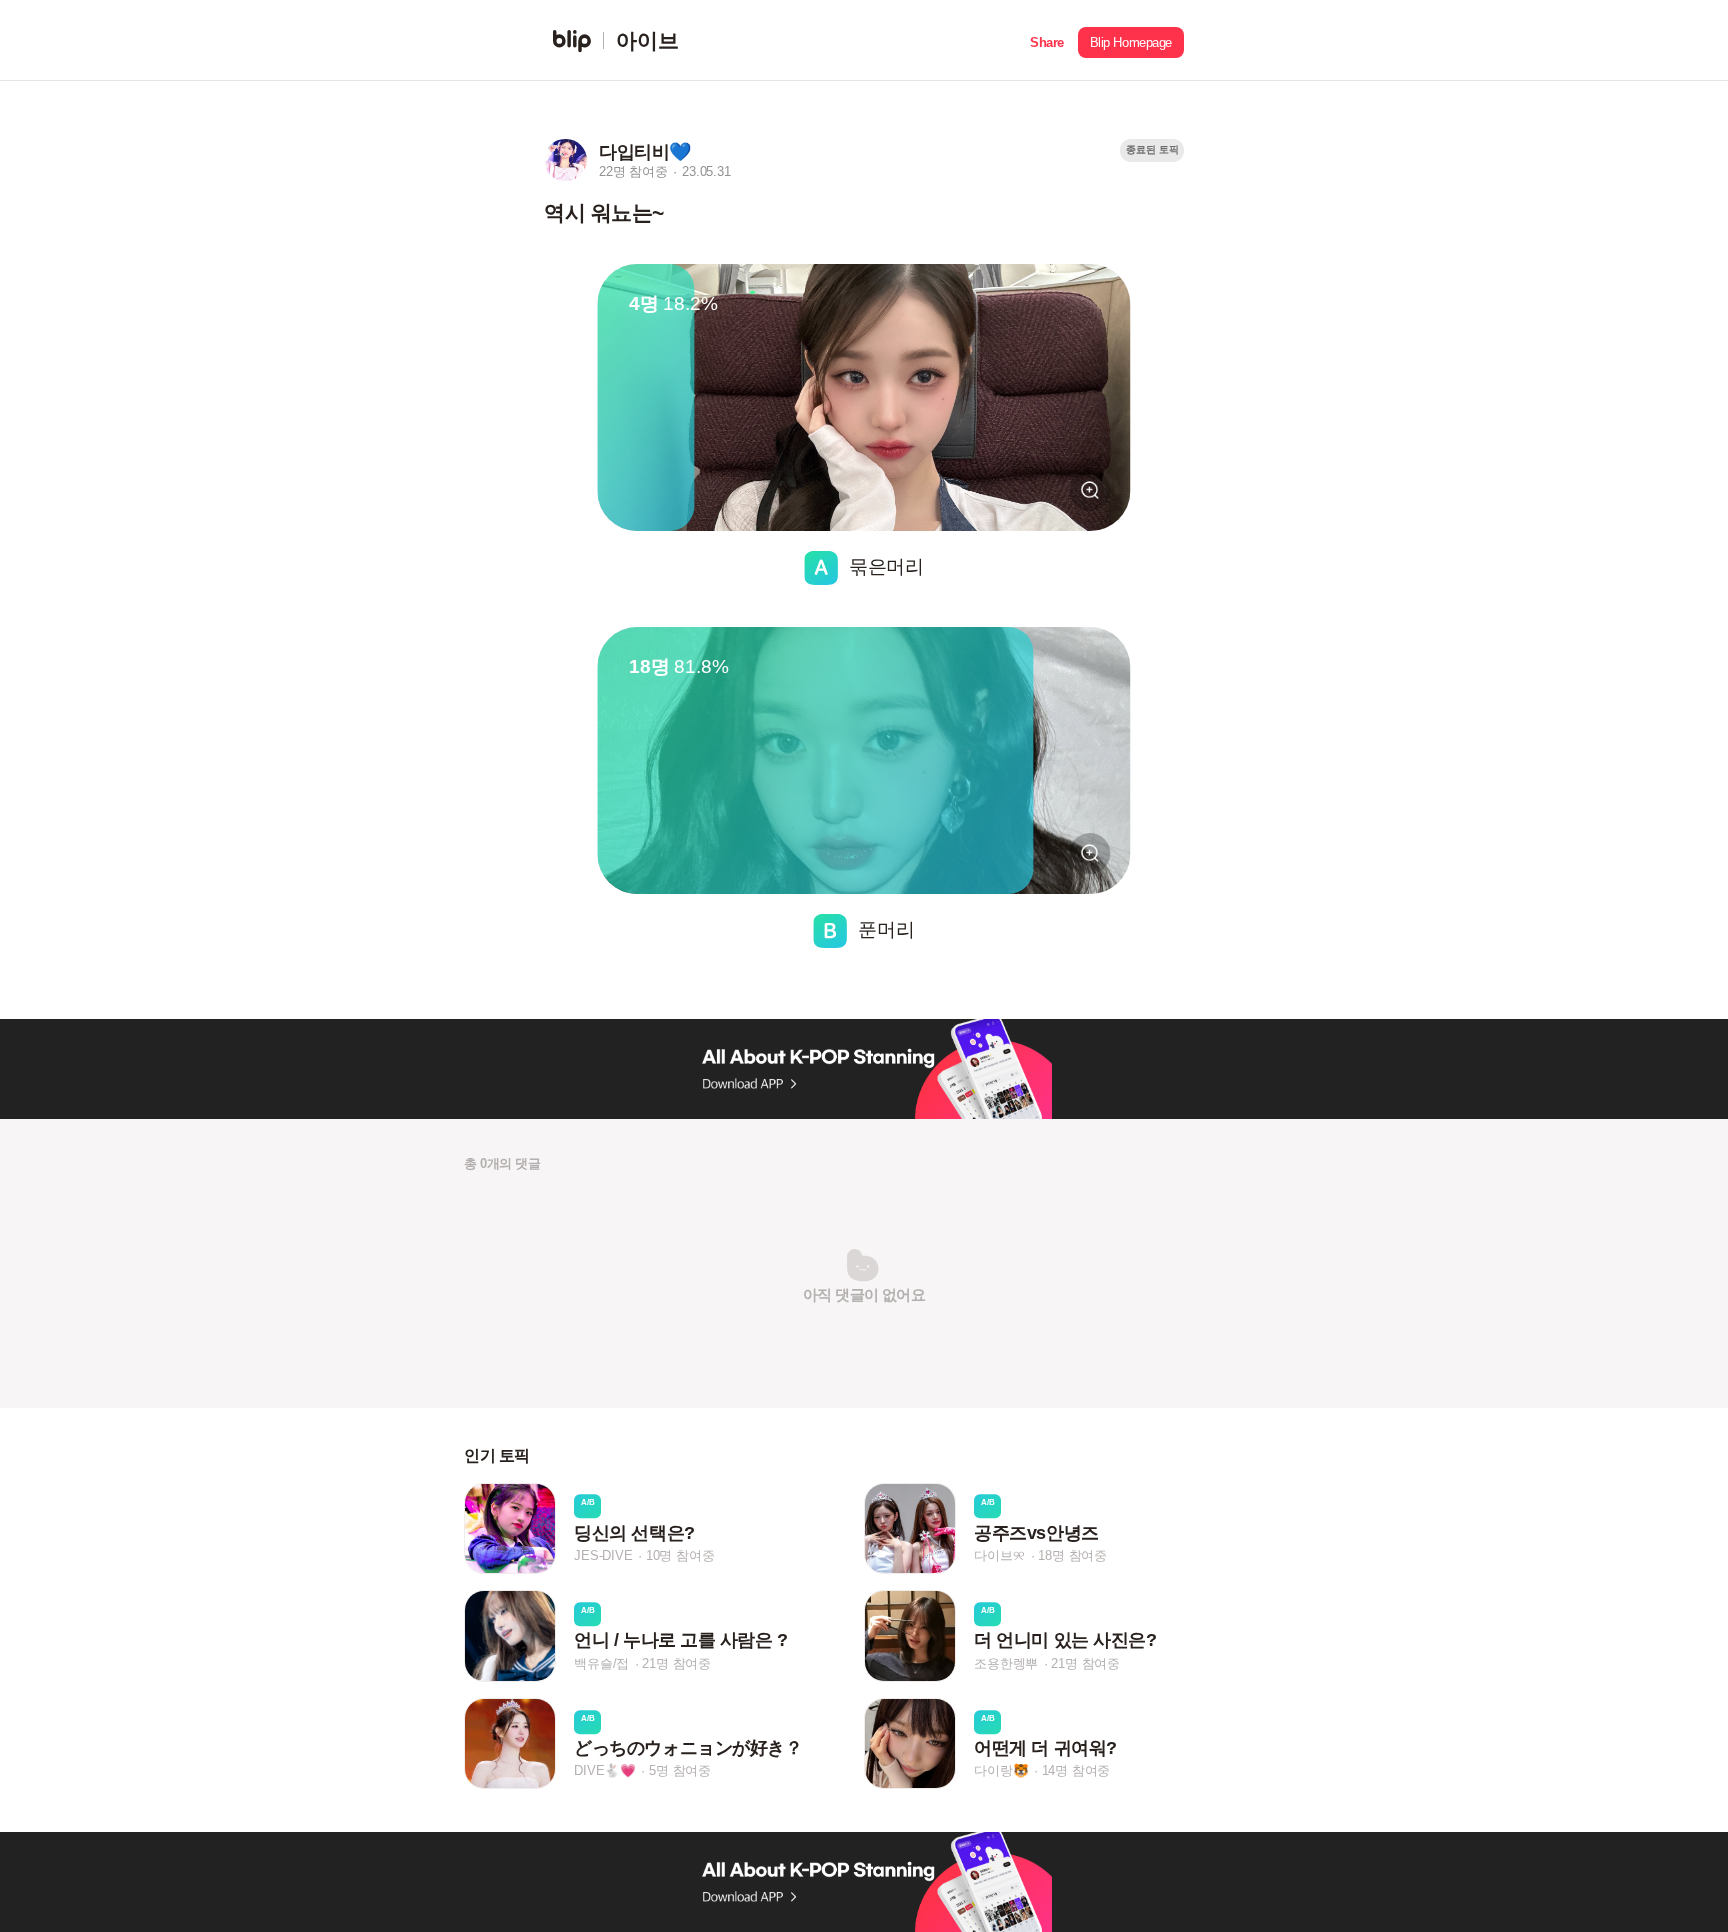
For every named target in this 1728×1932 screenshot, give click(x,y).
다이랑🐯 (1001, 1770)
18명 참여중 (1072, 1555)
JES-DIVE (603, 1555)
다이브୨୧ (999, 1555)
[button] (1047, 40)
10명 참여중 (680, 1555)
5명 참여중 (680, 1770)
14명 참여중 (1076, 1770)
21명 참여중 (676, 1663)
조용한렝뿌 (1006, 1663)
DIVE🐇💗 (605, 1770)
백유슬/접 (601, 1663)
